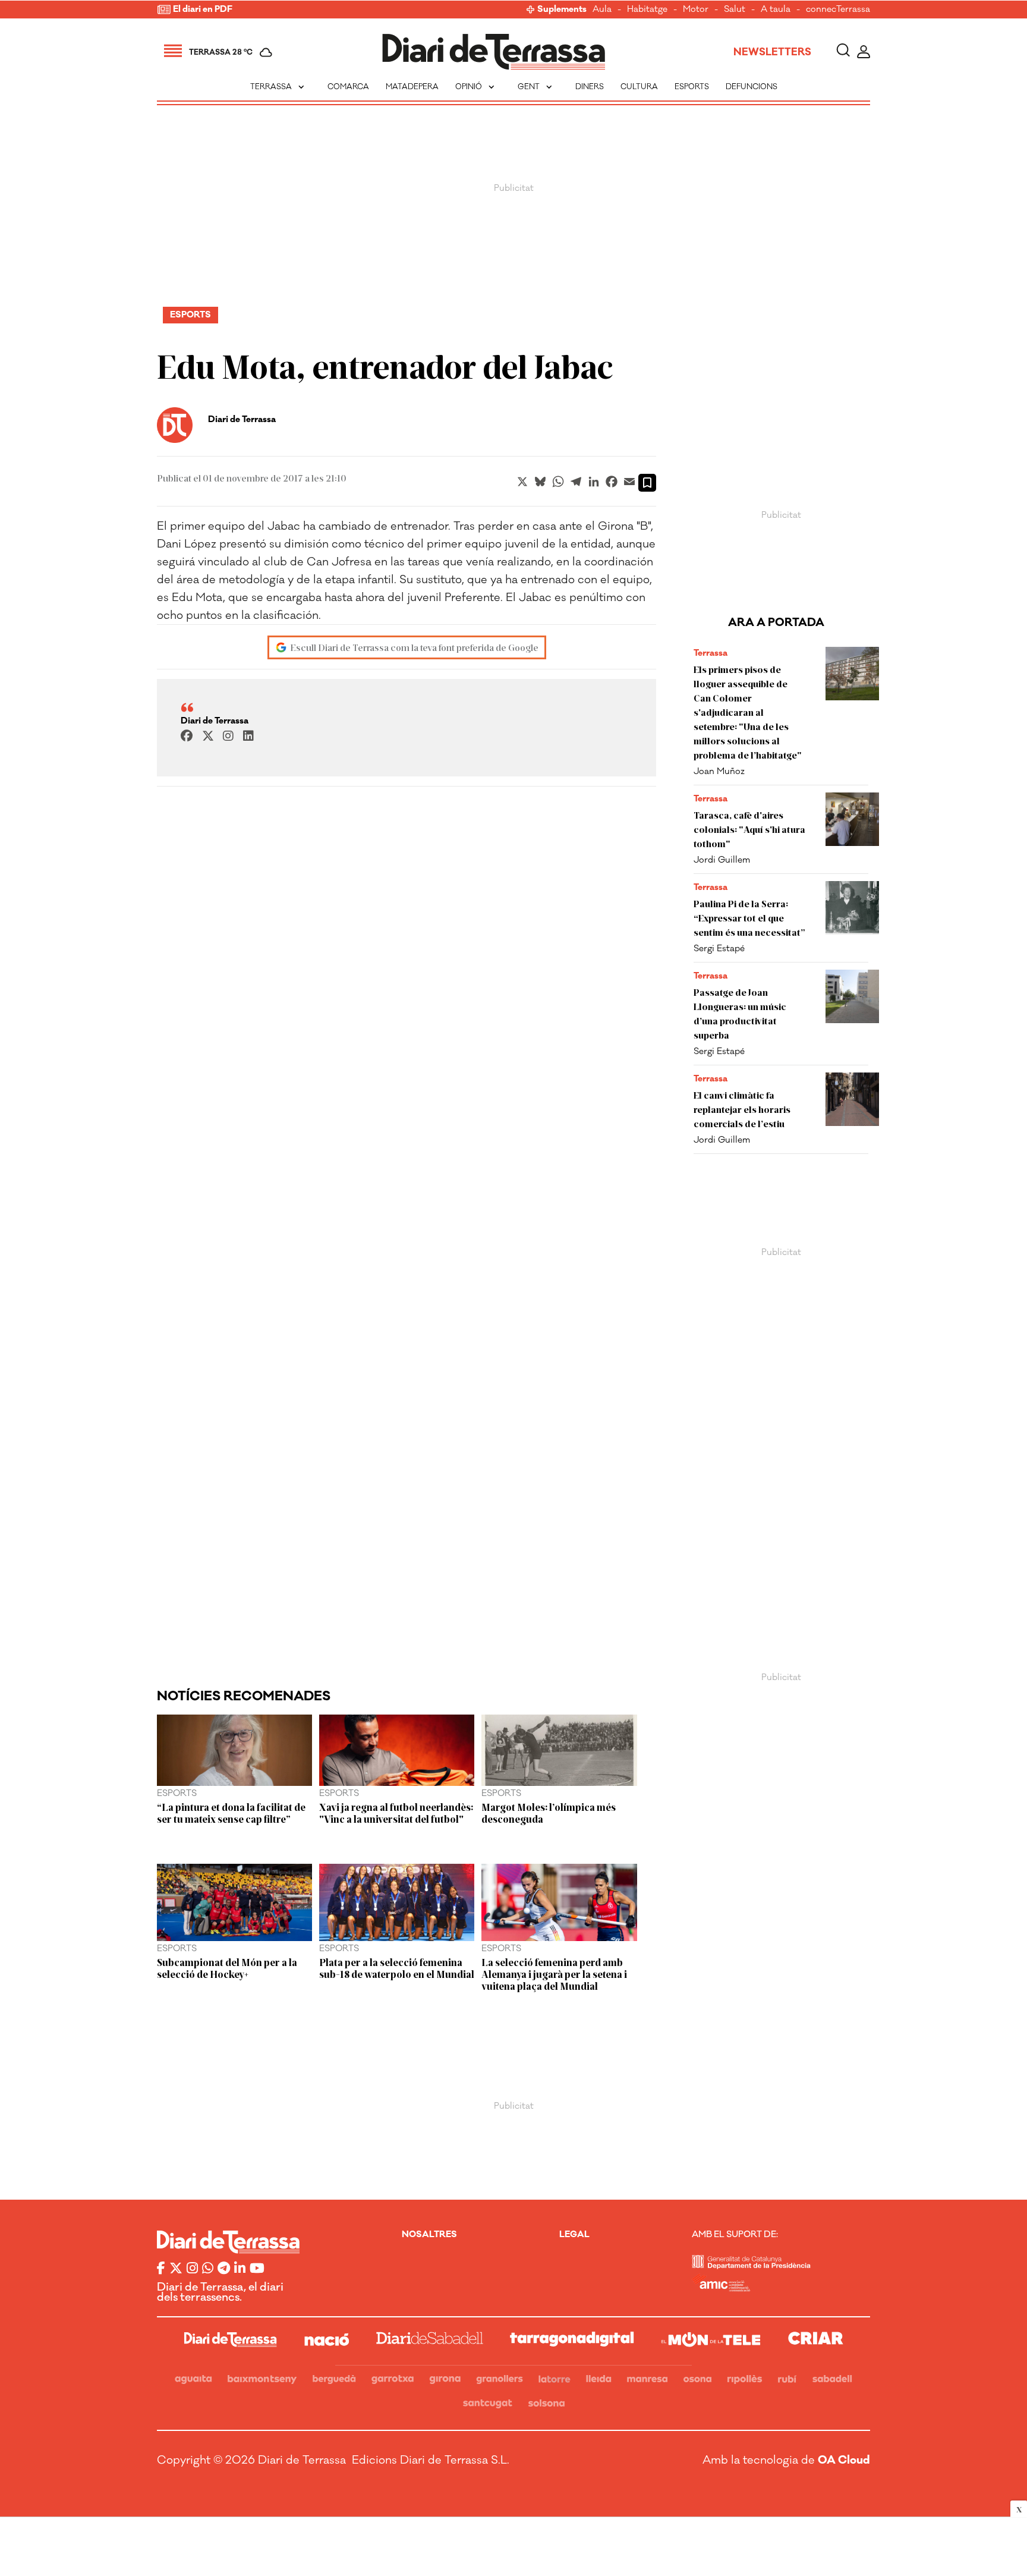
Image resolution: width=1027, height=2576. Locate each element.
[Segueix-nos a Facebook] (161, 2269)
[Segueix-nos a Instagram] (192, 2269)
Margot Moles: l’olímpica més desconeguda (549, 1813)
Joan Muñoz (719, 771)
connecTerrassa (838, 10)
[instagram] (228, 737)
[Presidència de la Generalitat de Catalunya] (751, 2265)
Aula (602, 10)
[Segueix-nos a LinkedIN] (240, 2269)
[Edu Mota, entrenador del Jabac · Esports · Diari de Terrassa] (494, 52)
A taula (776, 10)
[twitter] (208, 737)
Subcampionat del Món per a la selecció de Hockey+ (227, 1968)
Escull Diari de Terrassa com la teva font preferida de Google (414, 647)
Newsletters (772, 52)
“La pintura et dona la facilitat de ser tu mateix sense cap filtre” (231, 1813)
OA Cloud (844, 2460)
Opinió (476, 87)
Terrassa (278, 87)
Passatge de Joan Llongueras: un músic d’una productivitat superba (740, 1013)
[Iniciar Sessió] (864, 52)
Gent (536, 87)
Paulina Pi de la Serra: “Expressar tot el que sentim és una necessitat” (749, 918)
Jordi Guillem (722, 860)
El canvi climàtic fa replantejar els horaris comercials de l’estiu (742, 1109)
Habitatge (647, 10)
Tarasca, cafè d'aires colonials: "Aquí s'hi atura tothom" (749, 829)
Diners (590, 87)
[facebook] (187, 737)
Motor (696, 10)
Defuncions (752, 87)
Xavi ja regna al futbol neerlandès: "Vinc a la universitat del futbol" (396, 1813)
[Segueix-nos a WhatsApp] (208, 2269)
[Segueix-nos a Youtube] (257, 2269)
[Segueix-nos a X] (176, 2269)
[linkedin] (248, 737)
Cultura (639, 87)
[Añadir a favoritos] (647, 483)
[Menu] (173, 52)
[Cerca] (843, 52)
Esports (692, 87)
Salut (735, 10)
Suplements (562, 10)
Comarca (348, 87)
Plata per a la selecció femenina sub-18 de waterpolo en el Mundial (397, 1968)
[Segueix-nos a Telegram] (224, 2269)
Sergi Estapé (719, 949)
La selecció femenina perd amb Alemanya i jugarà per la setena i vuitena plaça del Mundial (554, 1974)
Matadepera (412, 87)
